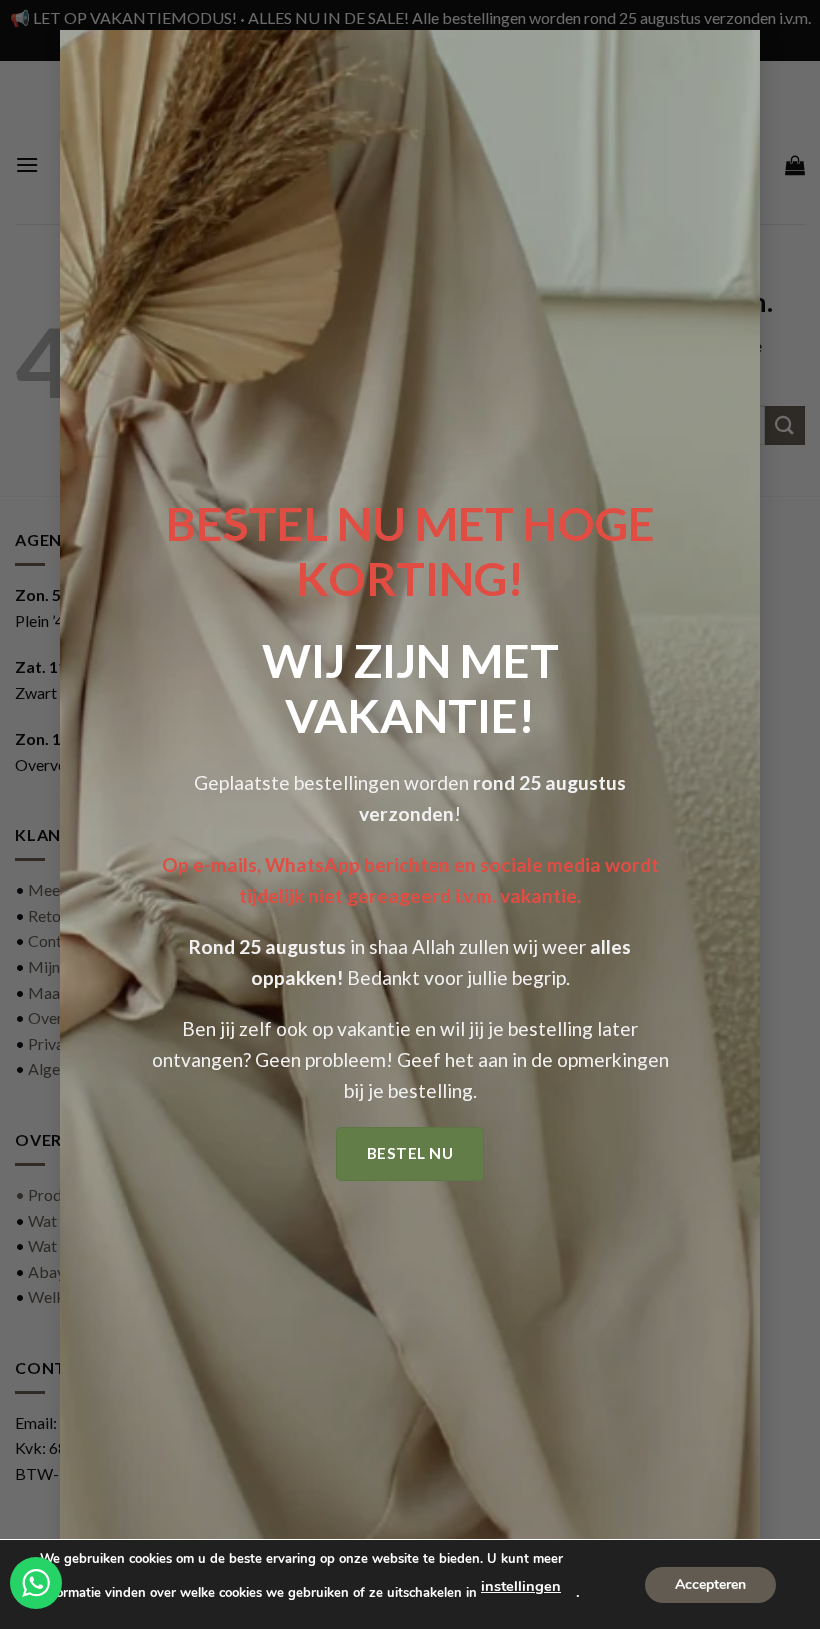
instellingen (521, 1586)
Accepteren (710, 1583)
